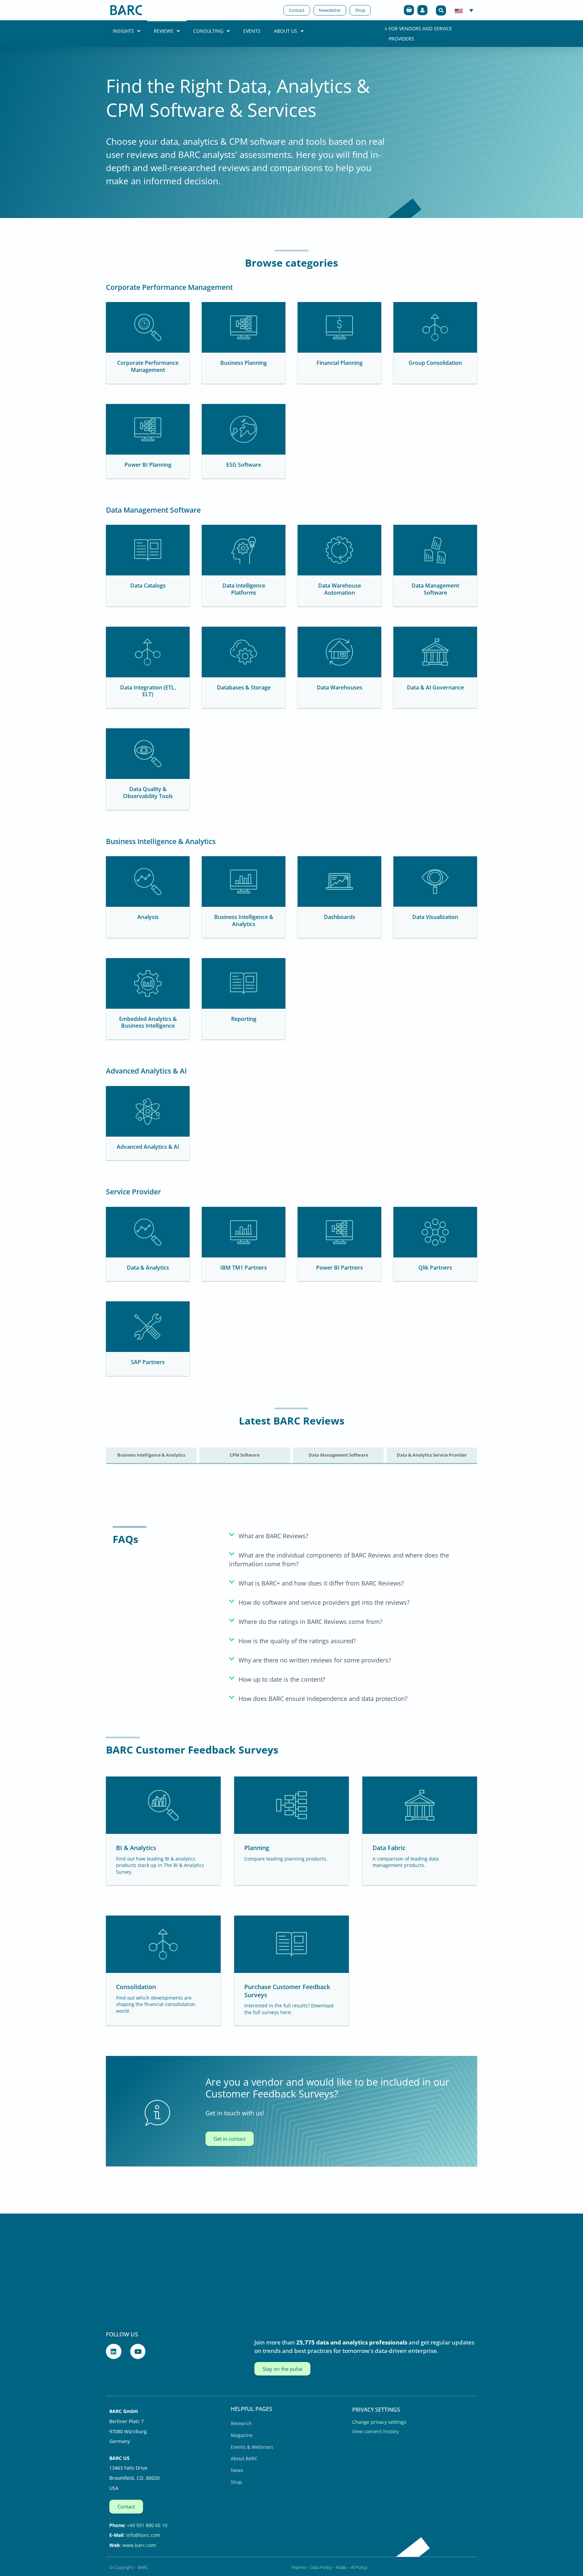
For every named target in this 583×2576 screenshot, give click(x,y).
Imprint (299, 2567)
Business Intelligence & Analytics (244, 920)
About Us (286, 31)
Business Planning (244, 363)
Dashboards (340, 917)
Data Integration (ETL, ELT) (148, 691)
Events (252, 31)
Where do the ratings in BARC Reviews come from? (311, 1622)
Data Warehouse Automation (340, 589)
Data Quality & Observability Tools (148, 793)
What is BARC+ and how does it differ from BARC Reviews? (321, 1583)
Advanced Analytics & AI (148, 1147)
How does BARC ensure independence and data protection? (323, 1699)
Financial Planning (340, 363)
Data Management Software (435, 589)
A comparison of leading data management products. (406, 1862)
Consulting (208, 31)
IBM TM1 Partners (244, 1268)
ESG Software (244, 465)
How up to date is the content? (282, 1679)
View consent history (376, 2431)
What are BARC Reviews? (273, 1536)
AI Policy (359, 2567)
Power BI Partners (340, 1268)
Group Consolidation (435, 363)
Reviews (164, 31)
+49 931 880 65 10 (147, 2525)
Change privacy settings (379, 2422)
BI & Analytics (136, 1848)
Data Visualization (435, 917)
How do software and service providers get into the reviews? (324, 1602)
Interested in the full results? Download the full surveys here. (289, 2009)
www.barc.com (139, 2545)
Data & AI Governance (435, 687)
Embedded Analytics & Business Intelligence (148, 1022)
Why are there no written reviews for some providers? (315, 1660)
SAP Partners (148, 1362)
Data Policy (321, 2567)
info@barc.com (143, 2535)
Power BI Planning (148, 465)
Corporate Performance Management (148, 366)
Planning (257, 1848)
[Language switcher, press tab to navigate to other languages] (464, 10)
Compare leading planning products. (286, 1859)
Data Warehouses (340, 687)
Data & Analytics (148, 1268)
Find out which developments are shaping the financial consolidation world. (156, 2004)
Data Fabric (389, 1848)
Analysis (148, 917)
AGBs (341, 2567)
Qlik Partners (435, 1268)
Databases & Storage (244, 687)
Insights (123, 31)
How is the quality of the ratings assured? (297, 1641)
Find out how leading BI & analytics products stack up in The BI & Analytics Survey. (160, 1865)
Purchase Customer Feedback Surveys (287, 1991)
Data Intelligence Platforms (244, 589)
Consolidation (136, 1987)
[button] (441, 10)
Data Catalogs (148, 586)
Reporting (244, 1019)
